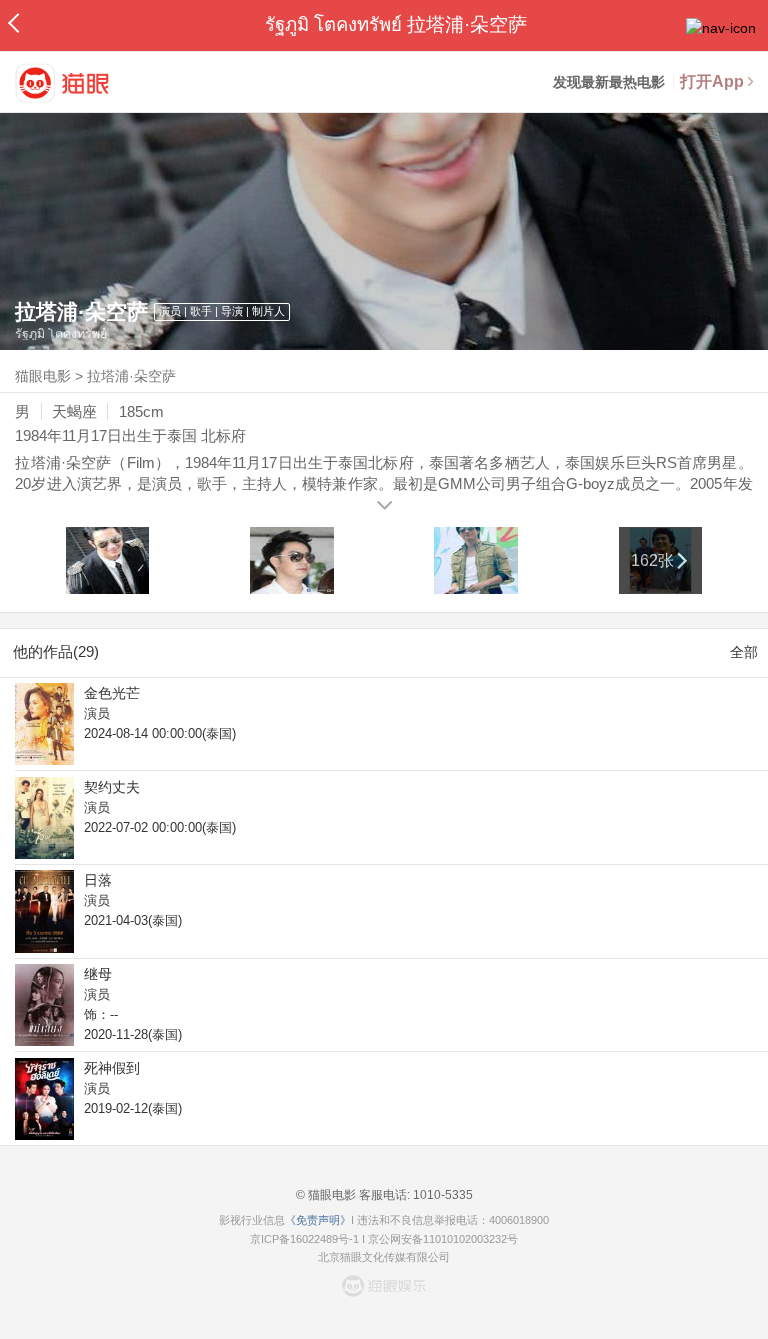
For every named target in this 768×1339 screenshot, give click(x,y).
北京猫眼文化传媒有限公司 (384, 1257)
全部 (744, 652)
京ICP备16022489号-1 (304, 1239)
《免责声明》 (318, 1220)
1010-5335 (441, 1195)
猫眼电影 (43, 376)
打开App (712, 81)
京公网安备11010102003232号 (443, 1239)
